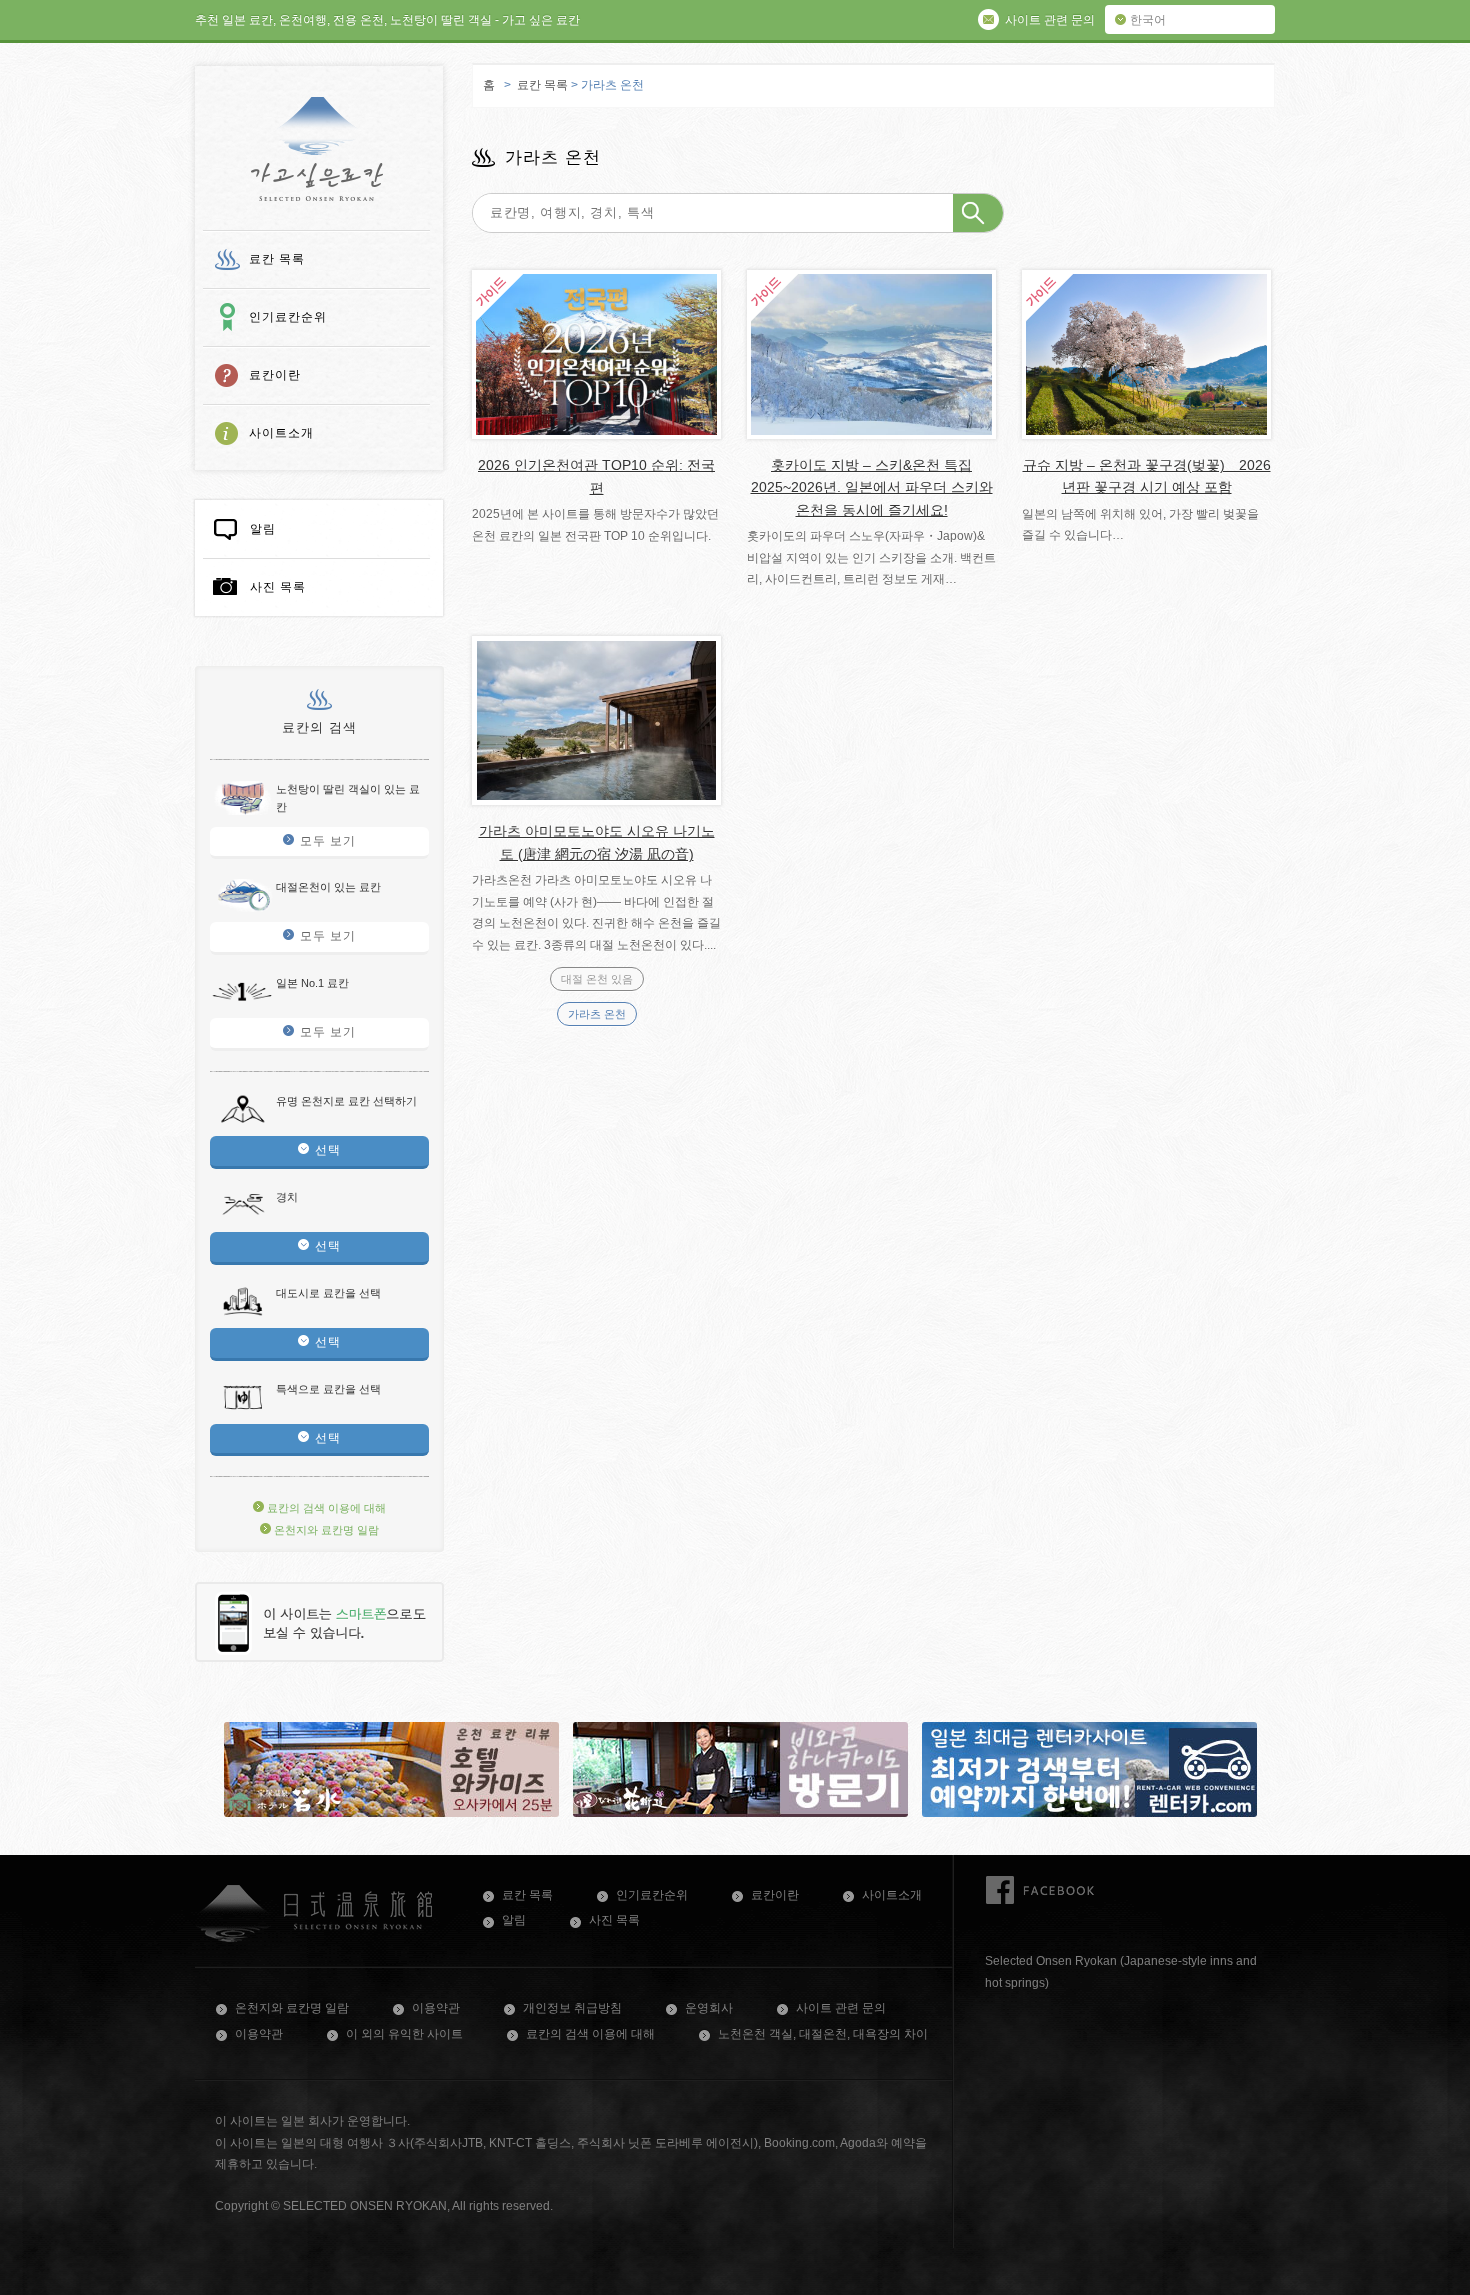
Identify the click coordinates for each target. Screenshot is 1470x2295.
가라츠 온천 (597, 1014)
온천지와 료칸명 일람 (325, 1530)
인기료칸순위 (288, 317)
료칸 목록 (277, 259)
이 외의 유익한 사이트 (404, 2034)
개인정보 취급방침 (572, 2008)
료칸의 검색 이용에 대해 (325, 1508)
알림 (263, 529)
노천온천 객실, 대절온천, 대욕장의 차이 (823, 2034)
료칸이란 (275, 375)
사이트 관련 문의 (841, 2008)
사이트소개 (281, 433)
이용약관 (436, 2008)
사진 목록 (278, 587)
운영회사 (709, 2008)
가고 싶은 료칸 (317, 149)
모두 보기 (328, 841)
